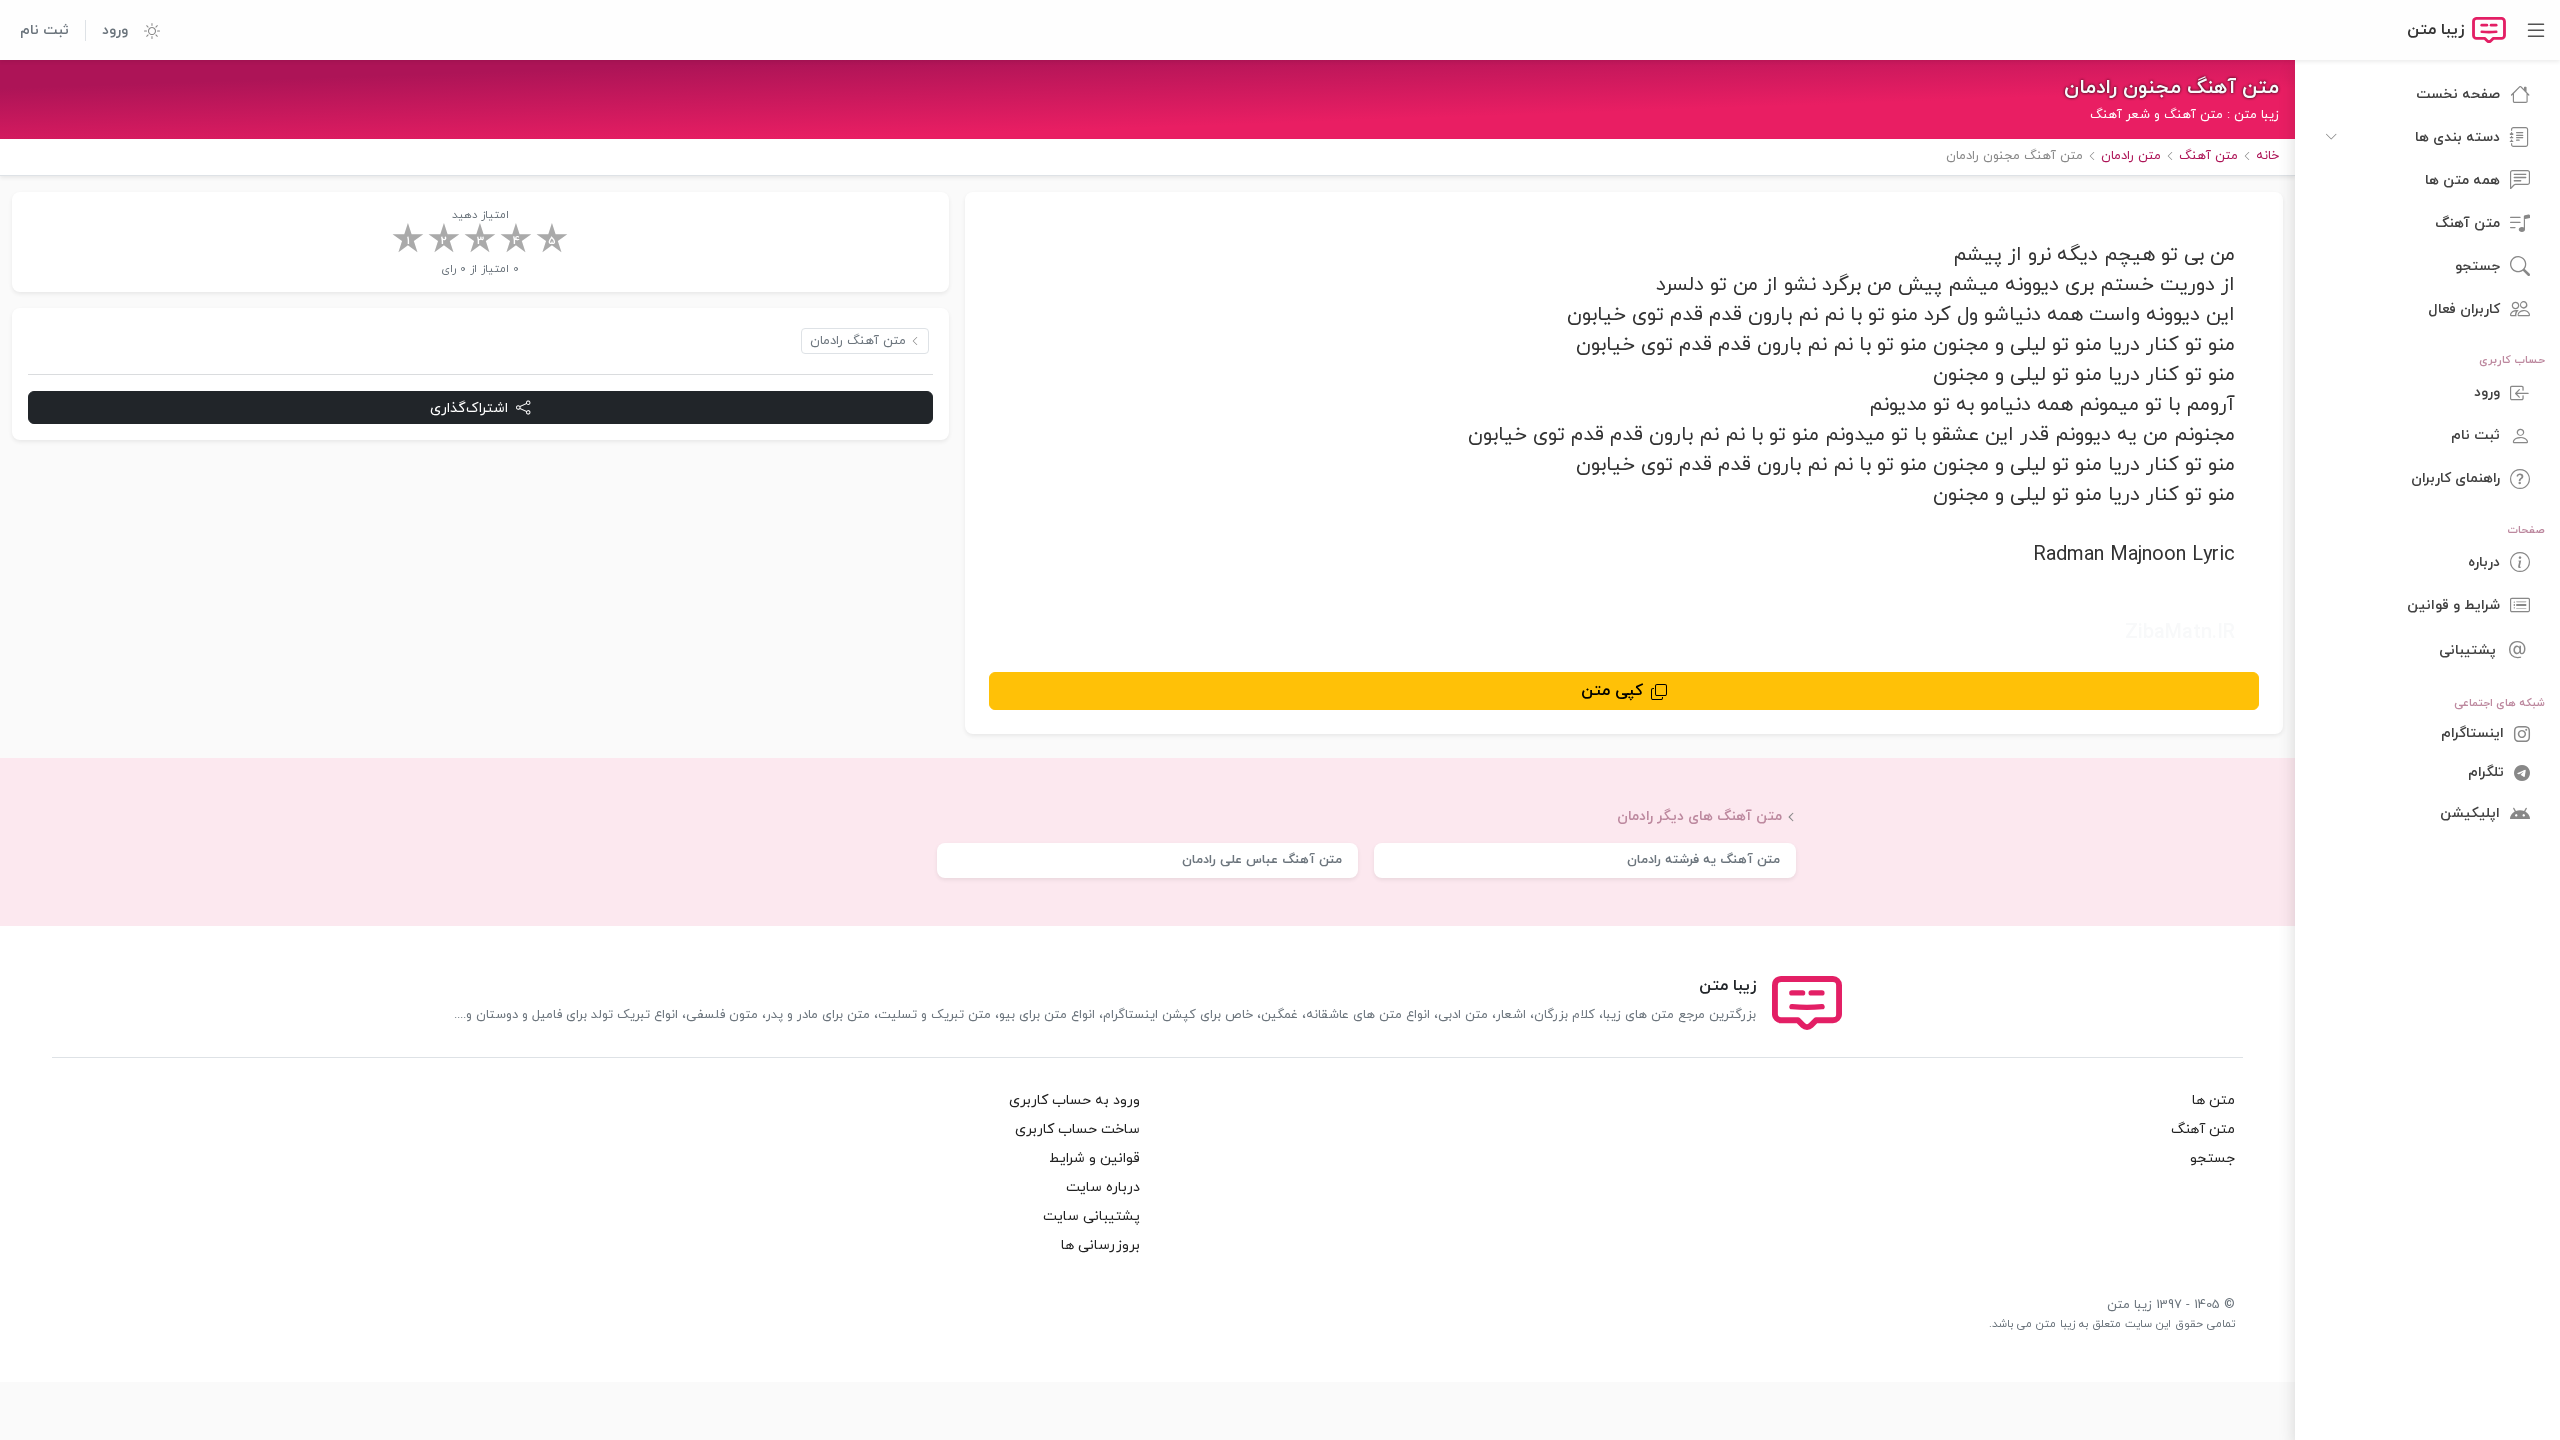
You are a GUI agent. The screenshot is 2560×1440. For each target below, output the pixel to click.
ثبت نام (44, 30)
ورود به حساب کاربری (1074, 1100)
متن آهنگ (2203, 1129)
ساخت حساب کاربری (1077, 1129)
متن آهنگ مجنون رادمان (2171, 88)
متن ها (2213, 1100)
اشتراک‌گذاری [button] (469, 408)
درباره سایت (1103, 1187)
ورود (115, 30)
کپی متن (1612, 691)
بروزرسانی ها (1100, 1245)
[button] (144, 30)
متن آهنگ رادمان (858, 341)
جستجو (2212, 1158)
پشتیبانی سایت (1091, 1216)
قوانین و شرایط (1094, 1158)
